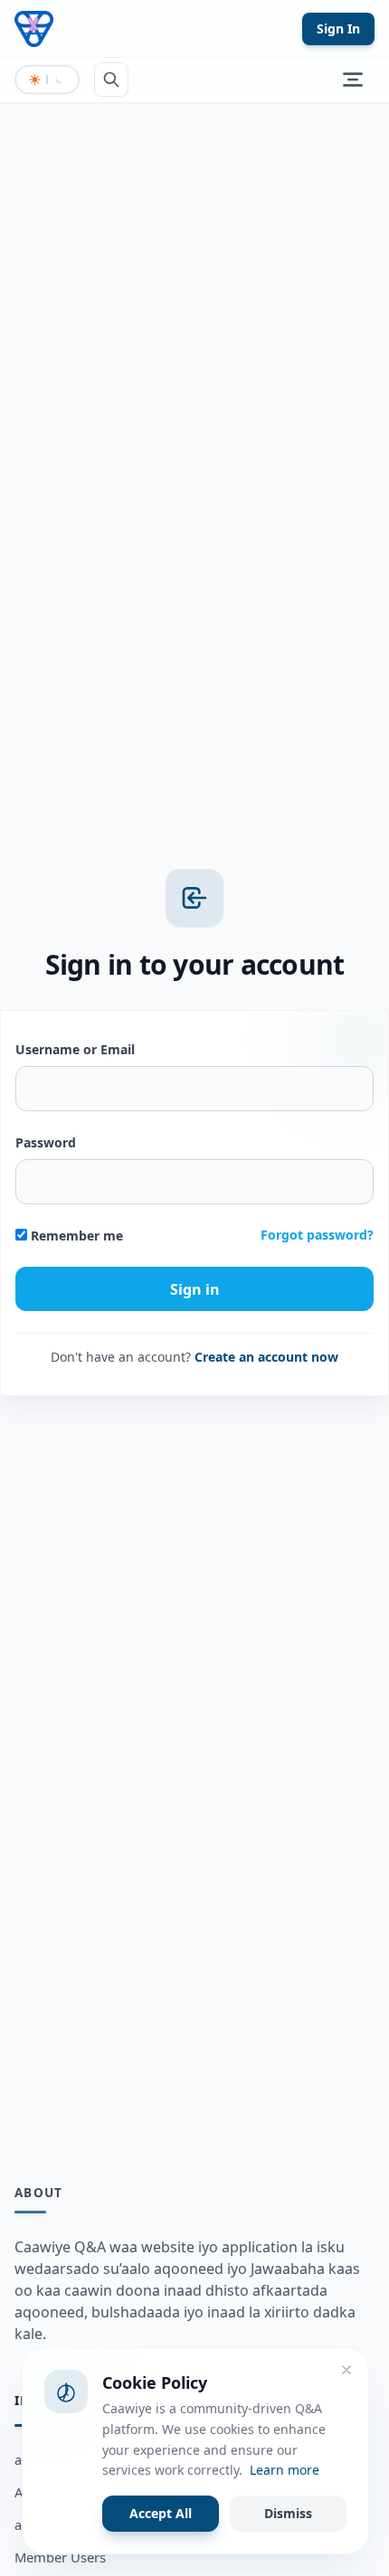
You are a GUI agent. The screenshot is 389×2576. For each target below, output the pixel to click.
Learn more (285, 2470)
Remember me (75, 1236)
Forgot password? (317, 1235)
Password (46, 1142)
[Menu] (353, 80)
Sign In (338, 28)
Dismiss (288, 2513)
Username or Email (75, 1049)
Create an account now (266, 1357)
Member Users (60, 2557)
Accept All (161, 2513)
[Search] (111, 80)
